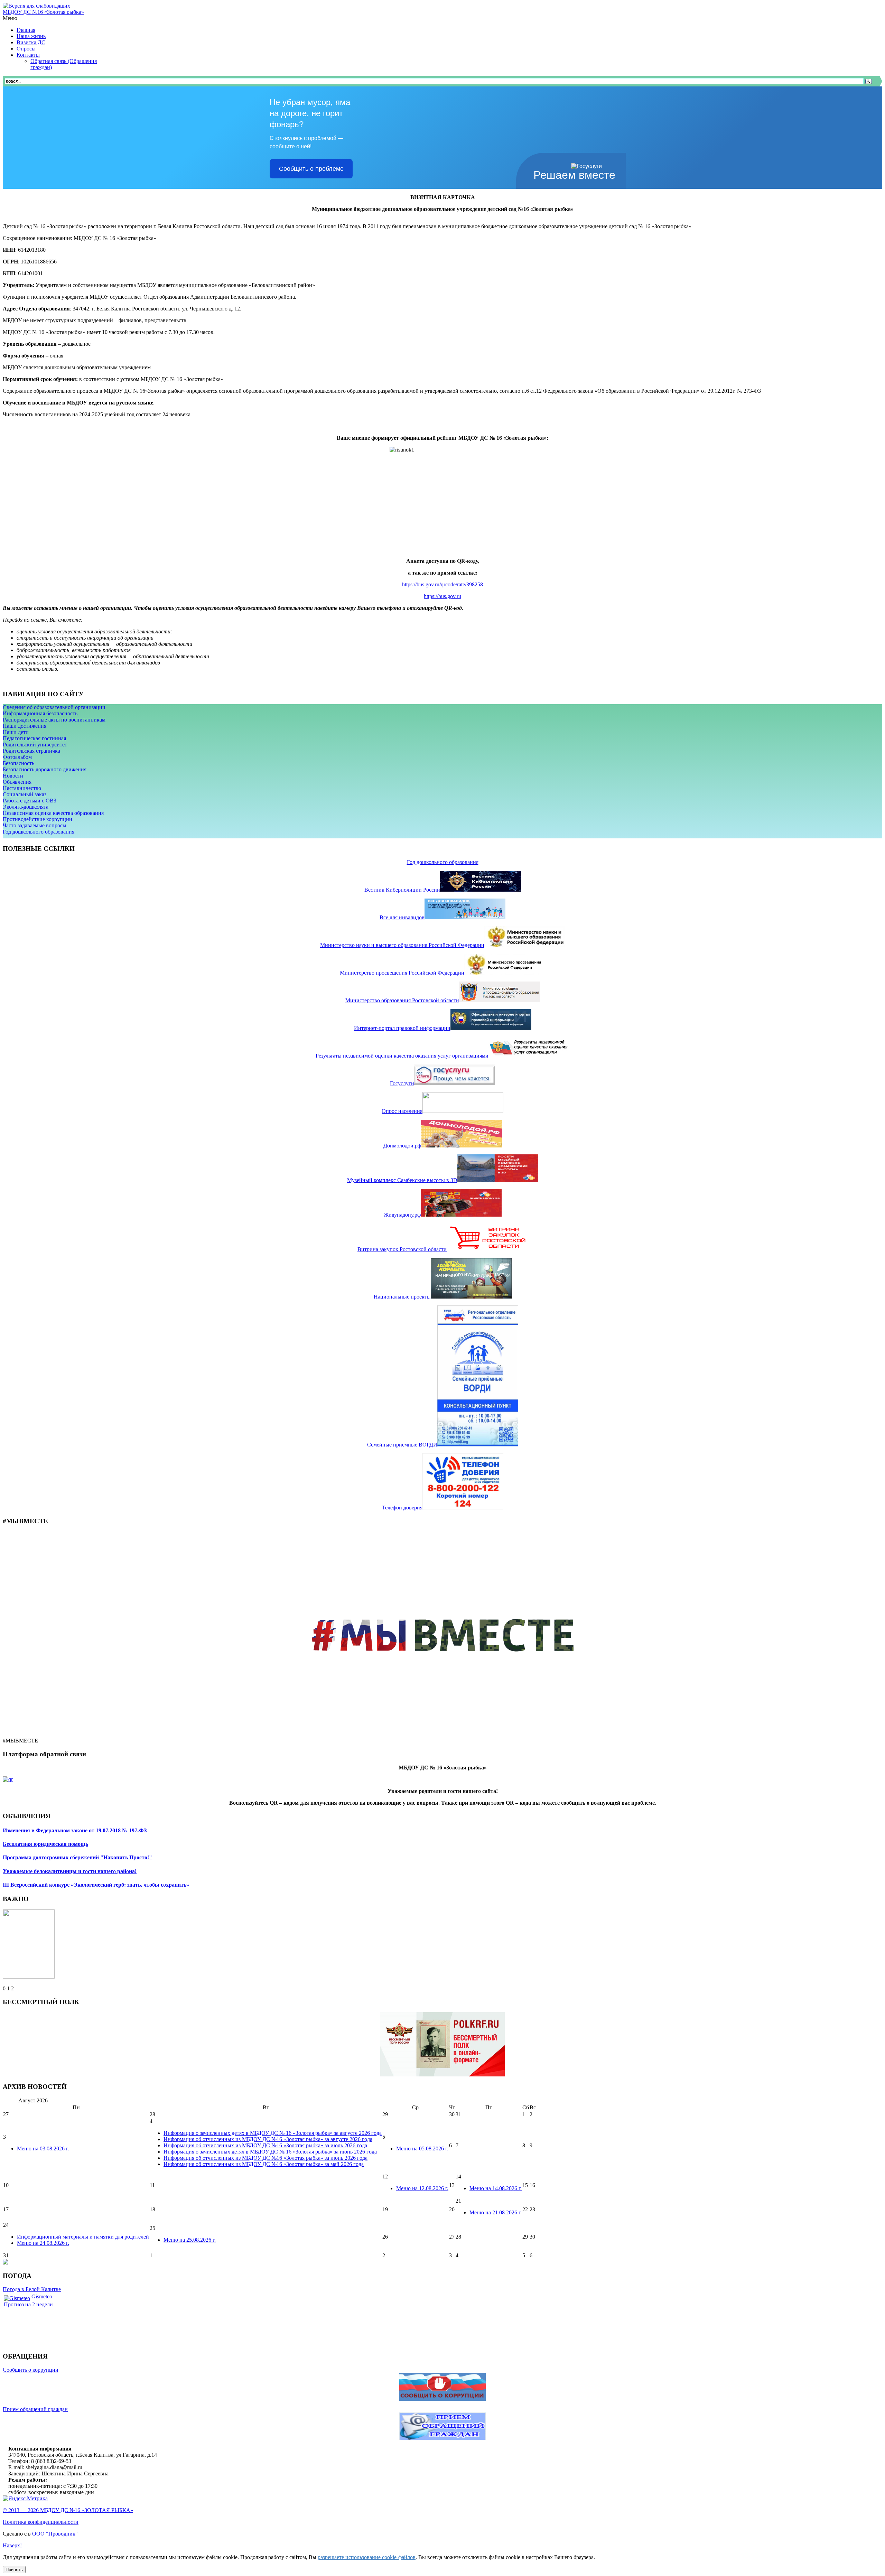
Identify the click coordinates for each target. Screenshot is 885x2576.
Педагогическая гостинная (34, 738)
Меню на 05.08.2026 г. (422, 2149)
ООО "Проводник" (55, 2534)
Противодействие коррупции (38, 819)
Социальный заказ (25, 794)
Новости (13, 776)
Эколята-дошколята (26, 807)
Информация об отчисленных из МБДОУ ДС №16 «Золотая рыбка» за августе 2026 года (268, 2139)
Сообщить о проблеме (311, 169)
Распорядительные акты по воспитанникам (54, 720)
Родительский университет (35, 745)
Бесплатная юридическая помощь (45, 1844)
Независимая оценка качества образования (53, 813)
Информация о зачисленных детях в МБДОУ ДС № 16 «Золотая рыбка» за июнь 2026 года (270, 2152)
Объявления (17, 782)
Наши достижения (25, 726)
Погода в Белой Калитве (32, 2289)
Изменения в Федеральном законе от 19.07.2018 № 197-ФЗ (75, 1830)
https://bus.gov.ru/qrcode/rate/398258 (442, 584)
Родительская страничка (31, 751)
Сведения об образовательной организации (54, 707)
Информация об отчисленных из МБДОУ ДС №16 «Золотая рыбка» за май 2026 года (264, 2164)
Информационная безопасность (40, 713)
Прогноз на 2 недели (28, 2304)
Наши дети (16, 732)
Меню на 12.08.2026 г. (422, 2188)
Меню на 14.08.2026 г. (496, 2188)
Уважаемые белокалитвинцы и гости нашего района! (70, 1871)
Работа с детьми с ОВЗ (30, 801)
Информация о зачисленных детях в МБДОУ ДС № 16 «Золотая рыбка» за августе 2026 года (273, 2133)
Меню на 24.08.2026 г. (43, 2243)
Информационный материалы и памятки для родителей (83, 2237)
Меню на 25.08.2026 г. (190, 2240)
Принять (14, 2570)
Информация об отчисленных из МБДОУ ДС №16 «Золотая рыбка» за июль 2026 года (265, 2145)
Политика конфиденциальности (41, 2522)
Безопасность (18, 763)
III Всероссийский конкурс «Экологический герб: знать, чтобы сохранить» (96, 1885)
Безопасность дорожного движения (45, 769)
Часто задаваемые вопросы (35, 825)
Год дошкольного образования (39, 832)
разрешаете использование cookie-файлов (367, 2557)
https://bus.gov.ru (442, 596)
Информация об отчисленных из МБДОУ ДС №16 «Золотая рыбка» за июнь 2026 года (265, 2158)
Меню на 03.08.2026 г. (43, 2149)
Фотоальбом (17, 757)
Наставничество (22, 788)
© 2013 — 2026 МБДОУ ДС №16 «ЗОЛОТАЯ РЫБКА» (68, 2510)
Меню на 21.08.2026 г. (496, 2212)
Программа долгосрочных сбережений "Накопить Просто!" (77, 1857)
